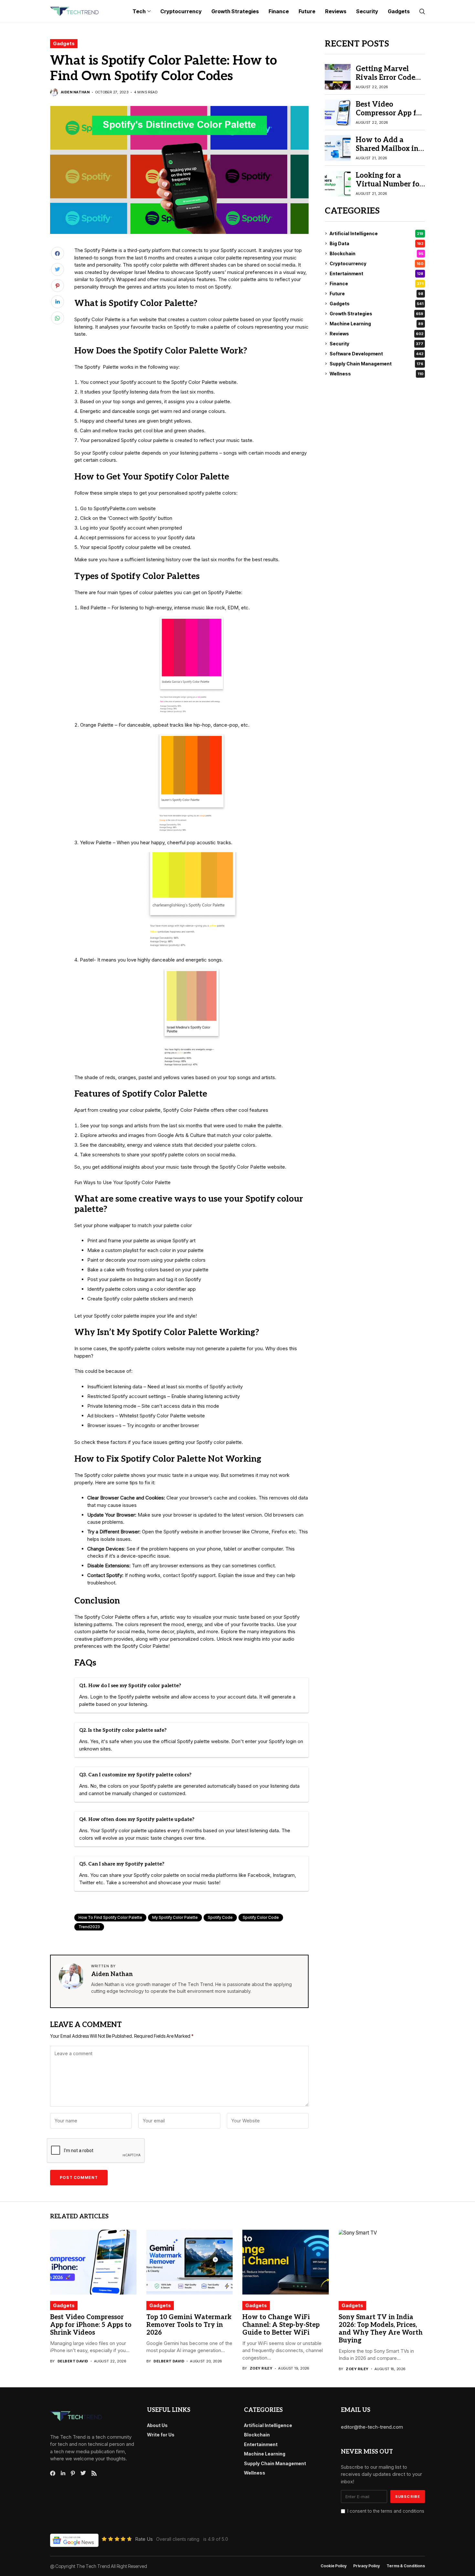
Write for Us (161, 2435)
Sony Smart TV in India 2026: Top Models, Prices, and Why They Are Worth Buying (381, 2329)
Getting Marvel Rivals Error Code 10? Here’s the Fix (386, 77)
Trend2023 (89, 1927)
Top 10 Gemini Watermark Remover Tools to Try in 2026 (189, 2325)
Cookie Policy (334, 2566)
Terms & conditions (406, 2566)
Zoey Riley (261, 2368)
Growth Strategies (376, 314)
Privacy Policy (367, 2566)
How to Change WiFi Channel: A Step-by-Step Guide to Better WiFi (281, 2325)
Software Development (376, 354)
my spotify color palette (175, 1917)
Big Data (376, 243)
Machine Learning (376, 324)
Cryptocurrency (376, 263)
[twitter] (83, 2473)
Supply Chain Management (376, 364)
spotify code (220, 1917)
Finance (376, 284)
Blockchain (376, 253)
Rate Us (144, 2539)
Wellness (376, 374)
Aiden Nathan (75, 92)
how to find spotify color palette (110, 1917)
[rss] (94, 2473)
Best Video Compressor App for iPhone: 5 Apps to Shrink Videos (390, 117)
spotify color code (261, 1917)
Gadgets (64, 43)
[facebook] (53, 2473)
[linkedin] (63, 2473)
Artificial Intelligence (376, 233)
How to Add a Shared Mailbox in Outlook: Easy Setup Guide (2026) (390, 153)
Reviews (376, 334)
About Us (157, 2425)
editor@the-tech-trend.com (372, 2427)
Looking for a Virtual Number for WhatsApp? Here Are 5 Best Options (389, 188)
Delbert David (73, 2361)
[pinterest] (73, 2473)
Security (376, 344)
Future (376, 294)
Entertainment (376, 273)
